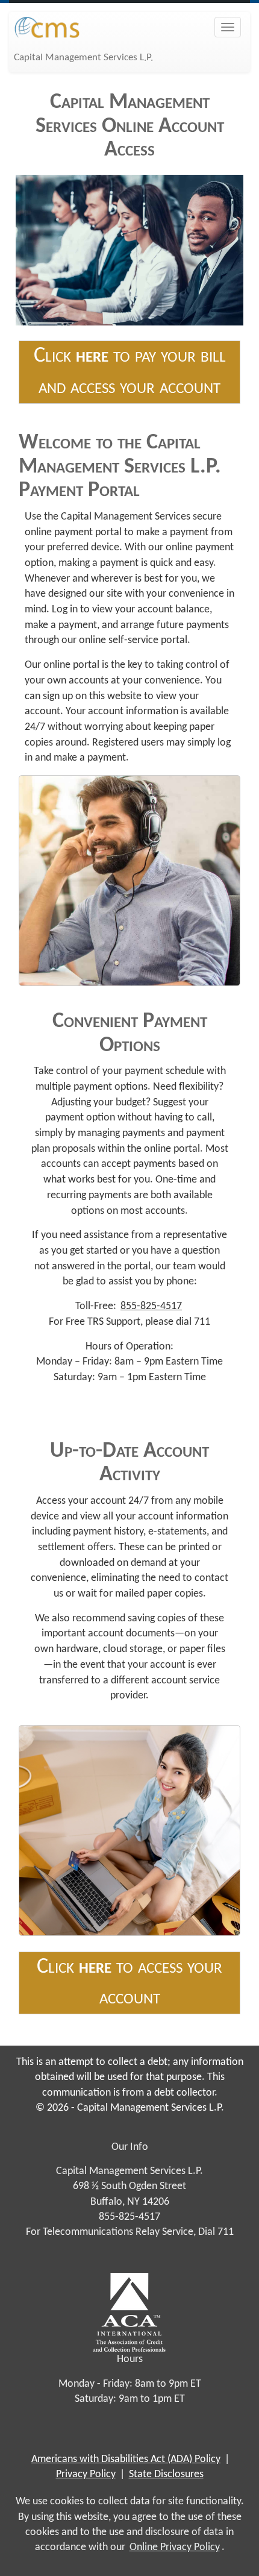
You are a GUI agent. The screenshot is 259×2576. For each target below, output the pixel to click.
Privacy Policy (86, 2474)
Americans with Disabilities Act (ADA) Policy (126, 2459)
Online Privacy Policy (175, 2547)
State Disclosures (166, 2474)
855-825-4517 (151, 1306)
